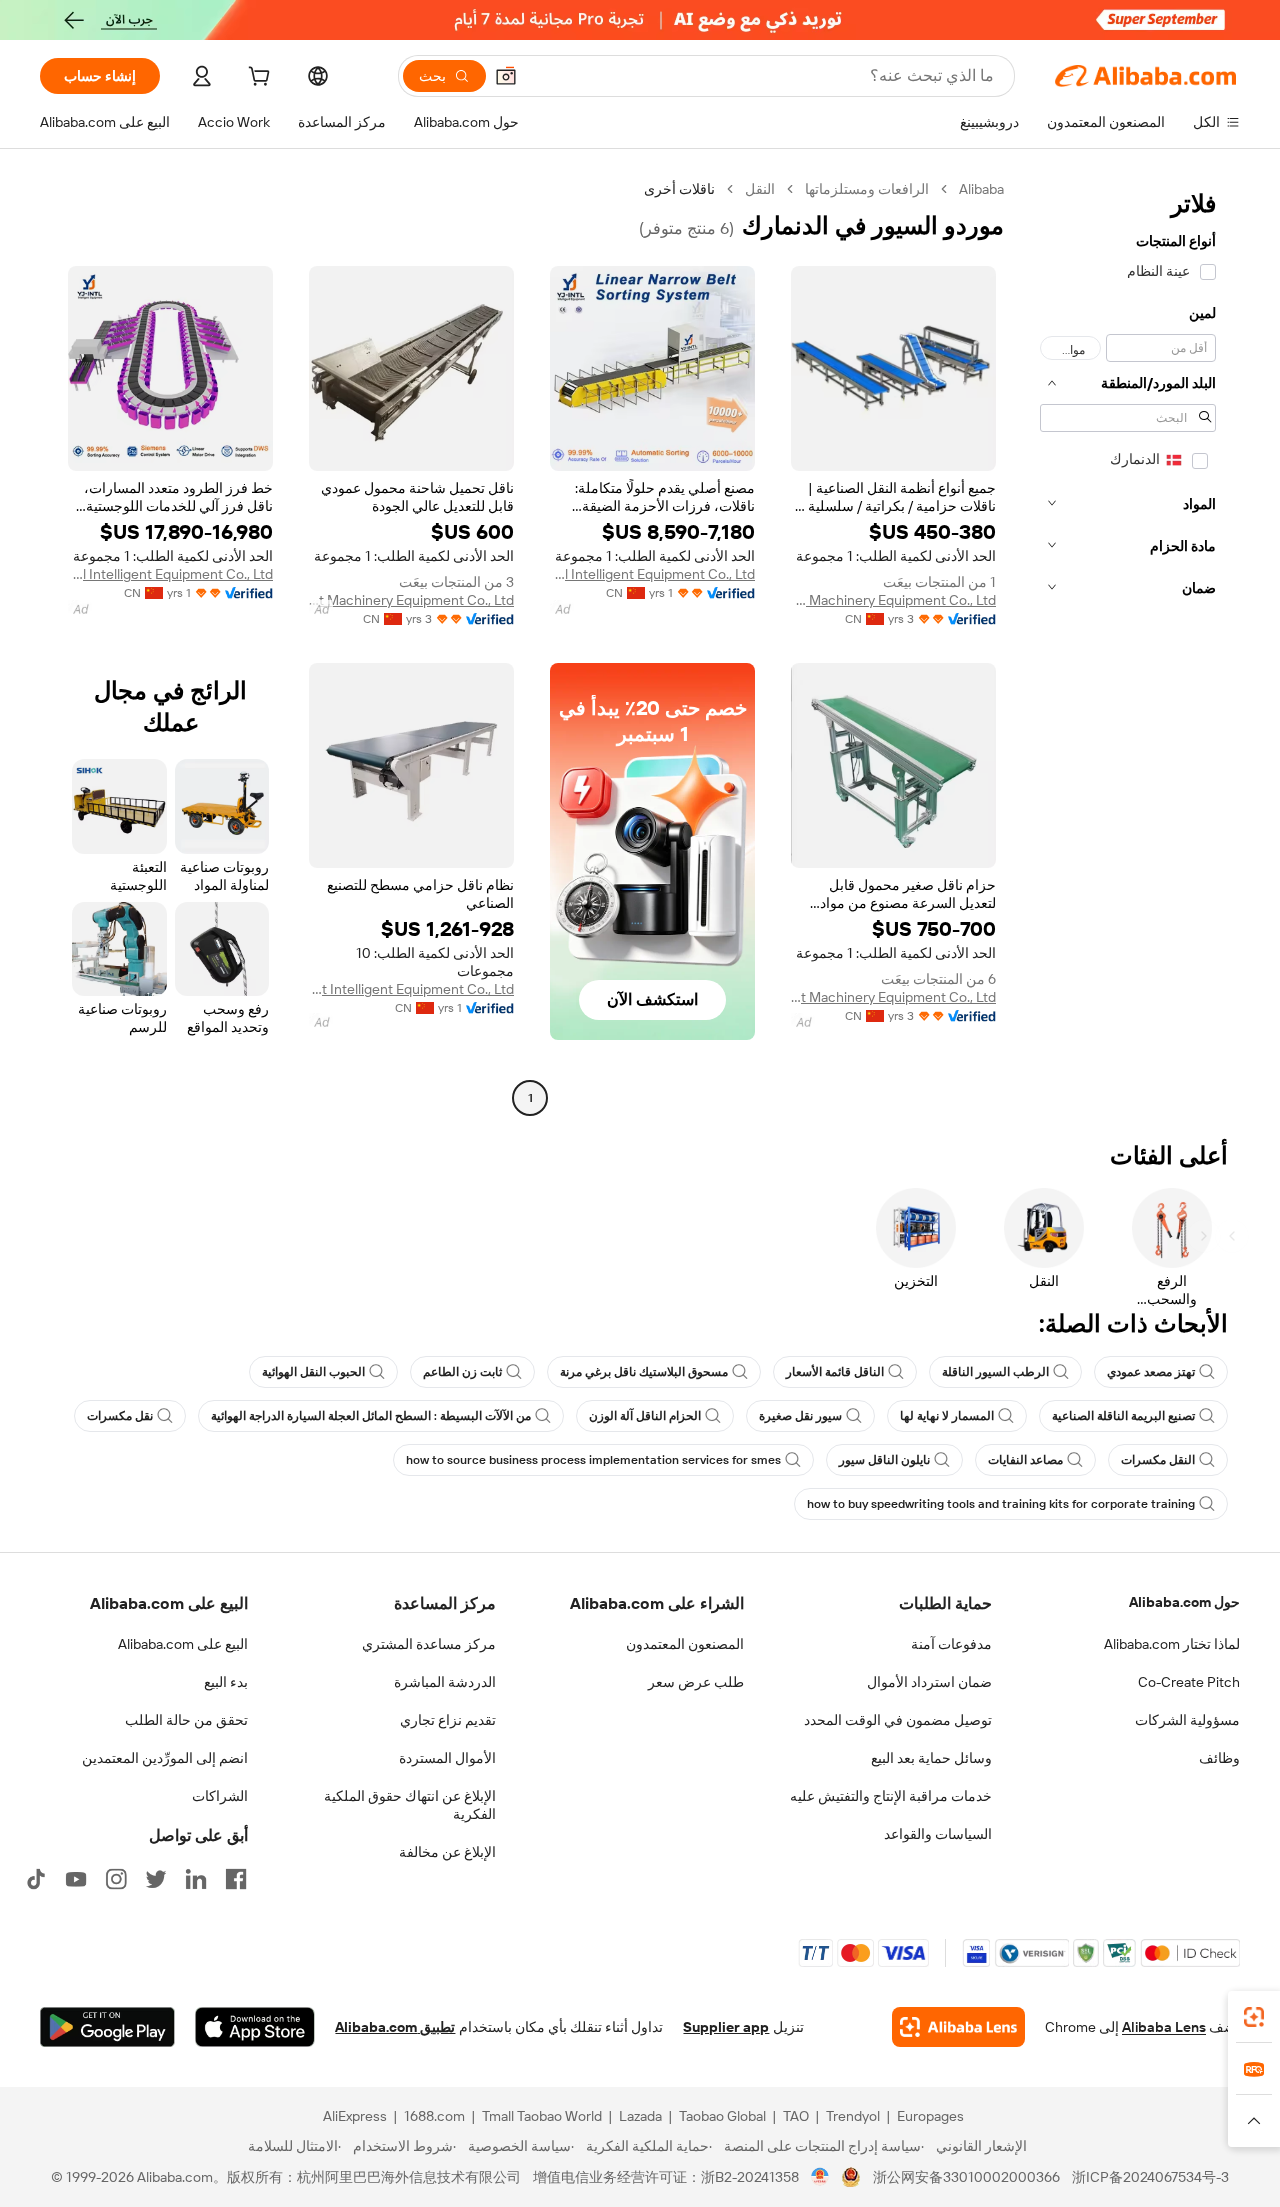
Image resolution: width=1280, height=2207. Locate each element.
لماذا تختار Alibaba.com (1172, 1644)
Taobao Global (722, 2116)
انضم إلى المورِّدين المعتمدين (165, 1758)
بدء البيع (226, 1682)
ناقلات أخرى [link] (679, 189)
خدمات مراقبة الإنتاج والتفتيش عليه (891, 1796)
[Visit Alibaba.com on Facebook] (236, 1879)
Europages (930, 2116)
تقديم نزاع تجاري (448, 1720)
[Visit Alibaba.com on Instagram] (116, 1879)
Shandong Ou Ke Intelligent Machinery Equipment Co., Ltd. (411, 600)
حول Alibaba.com (1184, 1602)
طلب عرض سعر (696, 1682)
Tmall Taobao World (542, 2116)
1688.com (434, 2116)
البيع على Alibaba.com (183, 1644)
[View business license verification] (820, 2177)
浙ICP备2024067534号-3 (1150, 2177)
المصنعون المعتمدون (685, 1644)
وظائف (1219, 1758)
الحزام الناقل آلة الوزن (645, 1416)
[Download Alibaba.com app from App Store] (255, 2027)
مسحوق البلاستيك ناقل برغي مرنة (644, 1372)
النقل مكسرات (1158, 1460)
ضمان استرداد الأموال (929, 1682)
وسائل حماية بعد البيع (931, 1758)
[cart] (257, 79)
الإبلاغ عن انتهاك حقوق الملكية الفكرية (410, 1805)
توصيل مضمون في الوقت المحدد (898, 1720)
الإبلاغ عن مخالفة (447, 1852)
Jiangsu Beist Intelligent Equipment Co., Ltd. (411, 989)
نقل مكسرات (120, 1416)
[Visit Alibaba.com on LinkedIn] (196, 1879)
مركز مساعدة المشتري (429, 1644)
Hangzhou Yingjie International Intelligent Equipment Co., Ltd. (652, 574)
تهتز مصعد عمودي (1151, 1372)
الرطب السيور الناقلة (995, 1372)
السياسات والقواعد (938, 1834)
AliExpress (355, 2116)
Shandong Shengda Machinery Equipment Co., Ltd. (893, 600)
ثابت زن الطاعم (462, 1372)
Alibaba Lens (1164, 2027)
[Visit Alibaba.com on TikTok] (36, 1879)
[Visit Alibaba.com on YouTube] (76, 1879)
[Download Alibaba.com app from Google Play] (107, 2027)
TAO (796, 2116)
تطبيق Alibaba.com (395, 2027)
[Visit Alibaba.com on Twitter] (156, 1879)
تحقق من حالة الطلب (186, 1720)
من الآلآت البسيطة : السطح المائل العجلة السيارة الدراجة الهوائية (371, 1416)
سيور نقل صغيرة (800, 1416)
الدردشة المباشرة (445, 1682)
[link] (1254, 2017)
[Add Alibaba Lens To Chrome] (958, 2027)
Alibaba (981, 189)
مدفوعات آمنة (951, 1644)
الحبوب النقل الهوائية (313, 1372)
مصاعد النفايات (1025, 1460)
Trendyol (853, 2116)
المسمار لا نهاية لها (947, 1416)
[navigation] (1128, 646)
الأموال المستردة (447, 1758)
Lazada (640, 2116)
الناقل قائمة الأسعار (835, 1372)
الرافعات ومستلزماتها (867, 189)
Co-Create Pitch (1189, 1682)
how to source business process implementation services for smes (593, 1460)
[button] (506, 76)
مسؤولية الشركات (1187, 1720)
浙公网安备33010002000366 (966, 2177)
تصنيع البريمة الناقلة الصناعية (1123, 1416)
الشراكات (220, 1796)
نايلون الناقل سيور (884, 1460)
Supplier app (726, 2027)
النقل (760, 189)
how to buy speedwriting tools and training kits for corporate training (1001, 1504)
